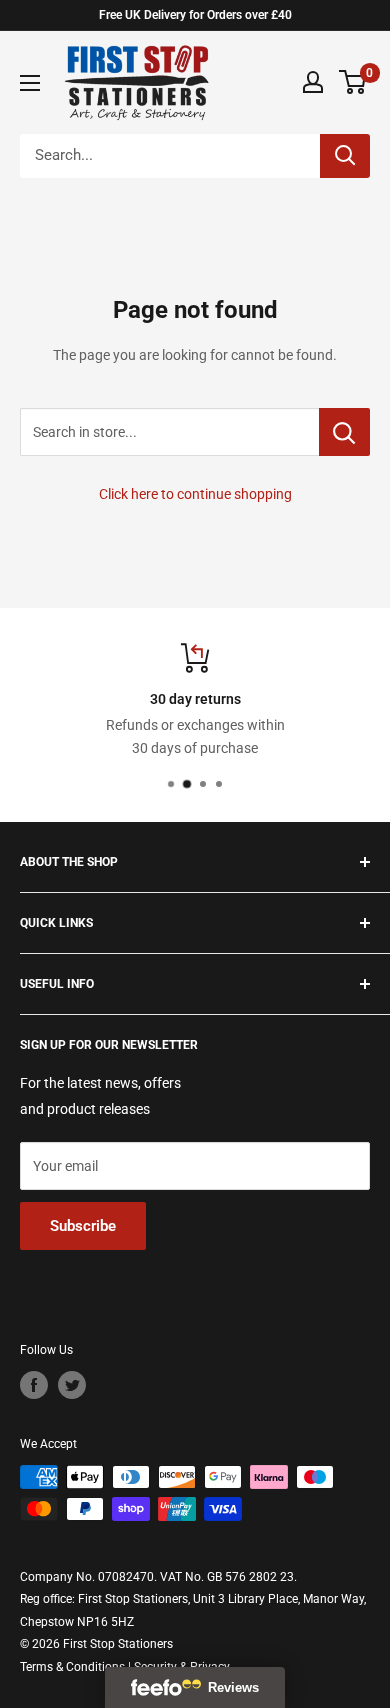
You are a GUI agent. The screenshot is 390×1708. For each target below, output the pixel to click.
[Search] (345, 156)
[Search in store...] (344, 432)
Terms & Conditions (72, 1667)
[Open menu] (30, 83)
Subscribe (83, 1226)
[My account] (313, 82)
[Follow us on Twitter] (72, 1385)
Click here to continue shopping (195, 494)
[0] (353, 82)
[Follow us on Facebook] (34, 1385)
